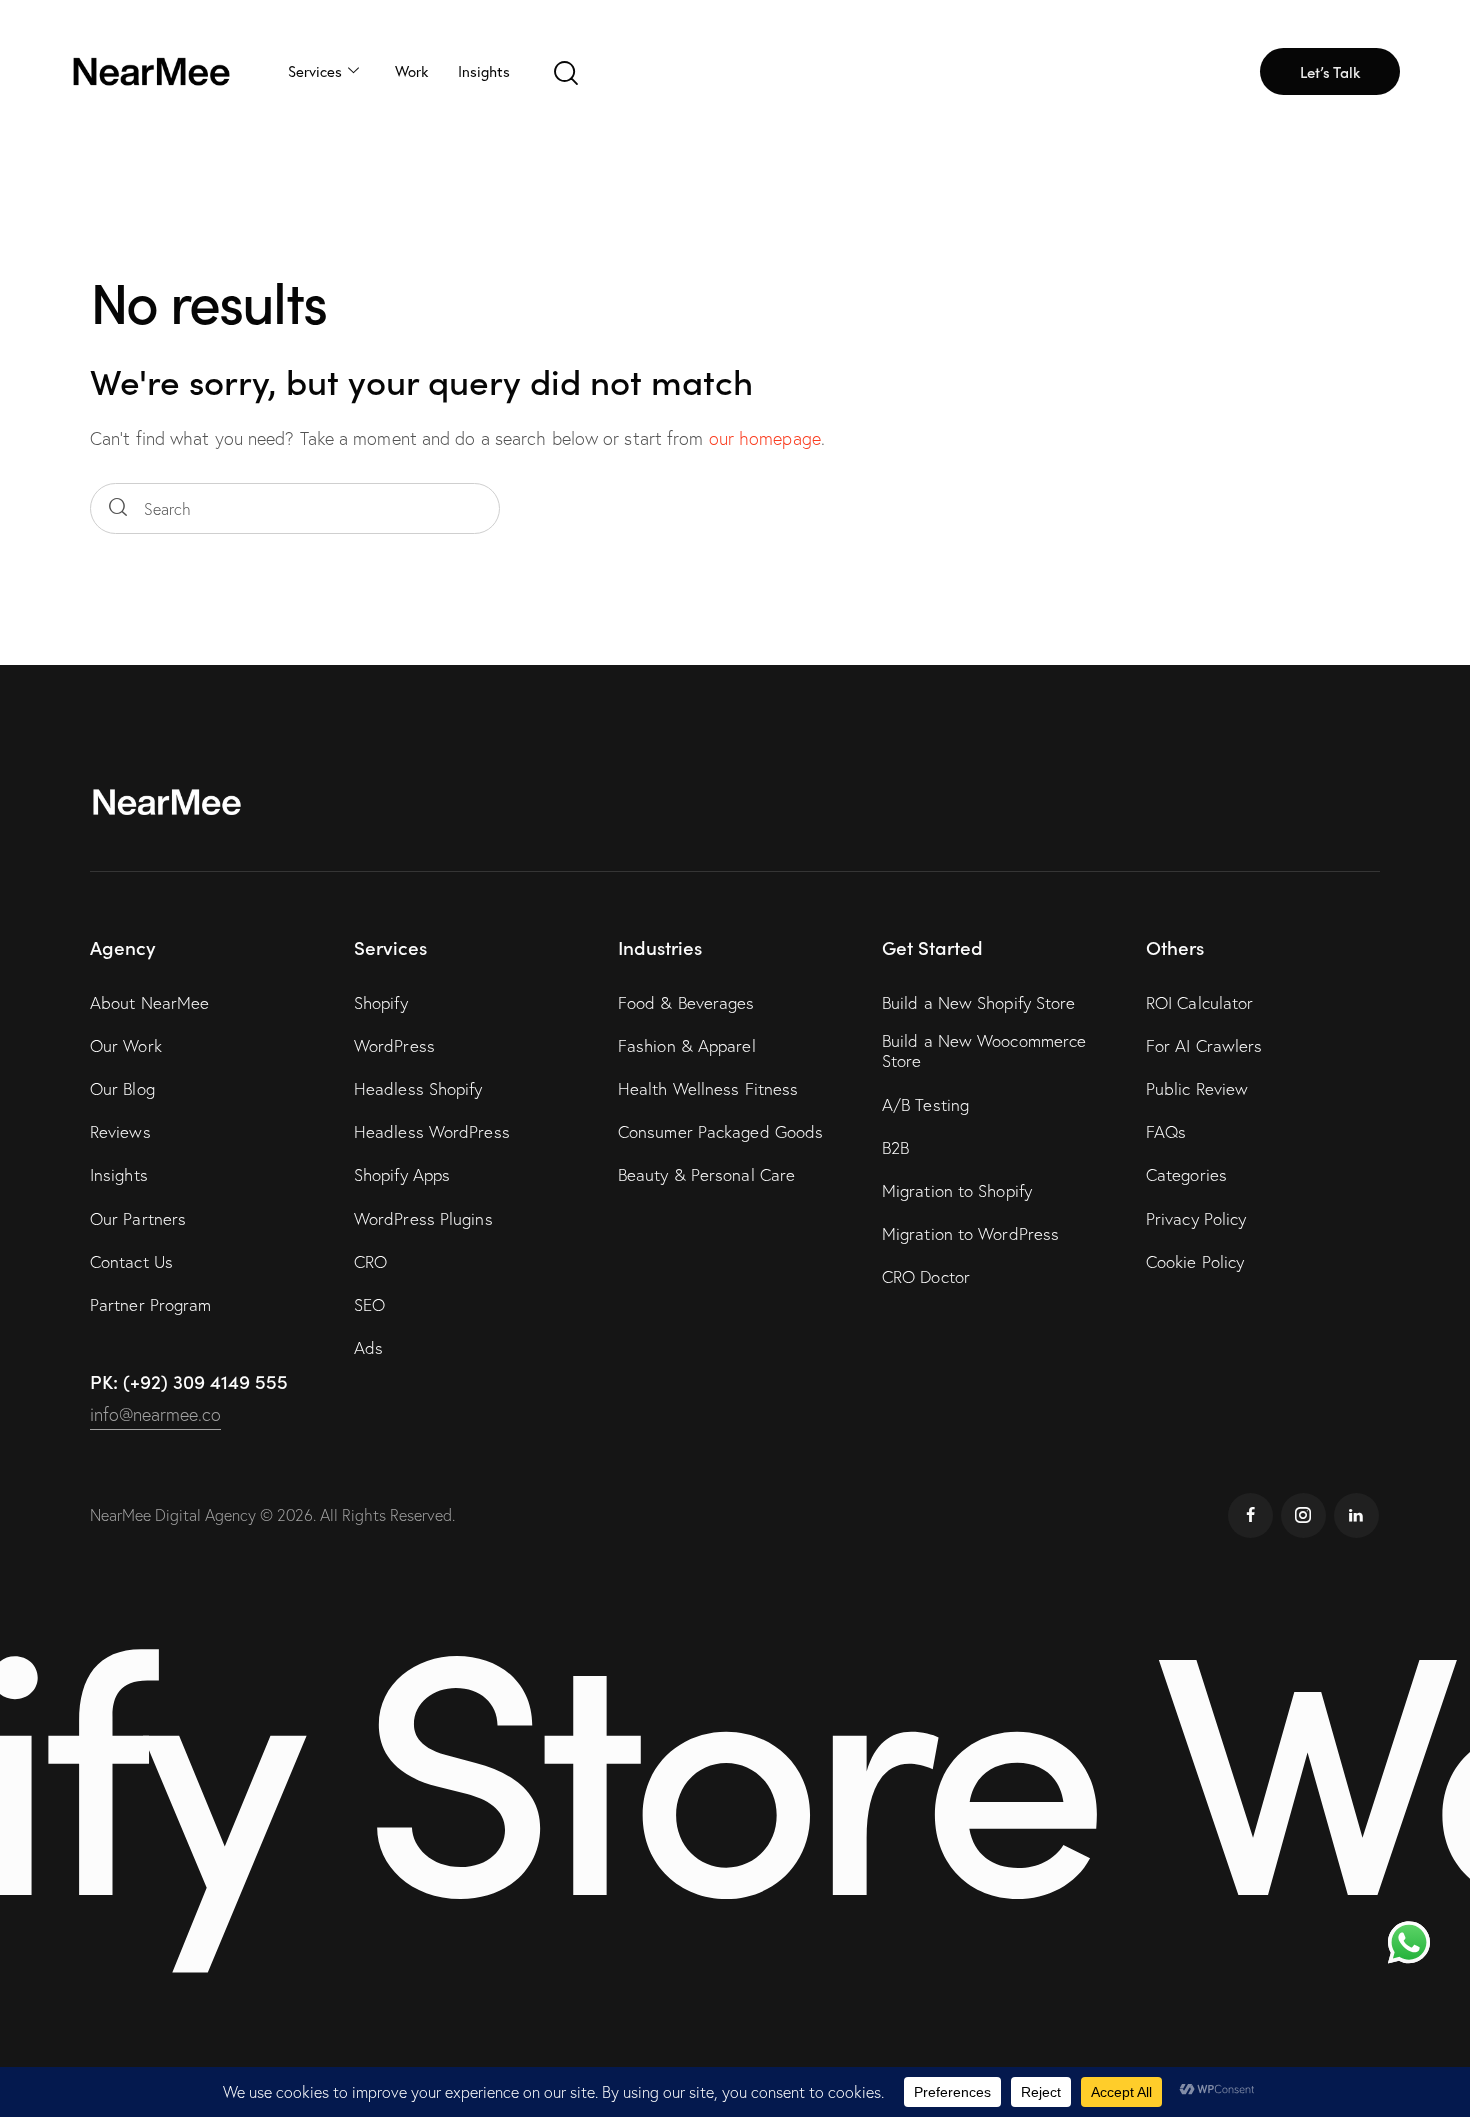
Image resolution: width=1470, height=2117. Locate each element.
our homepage (765, 438)
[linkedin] (1356, 1515)
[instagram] (1303, 1515)
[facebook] (1250, 1515)
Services (315, 71)
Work (411, 71)
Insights (484, 71)
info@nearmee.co (155, 1414)
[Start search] (118, 508)
